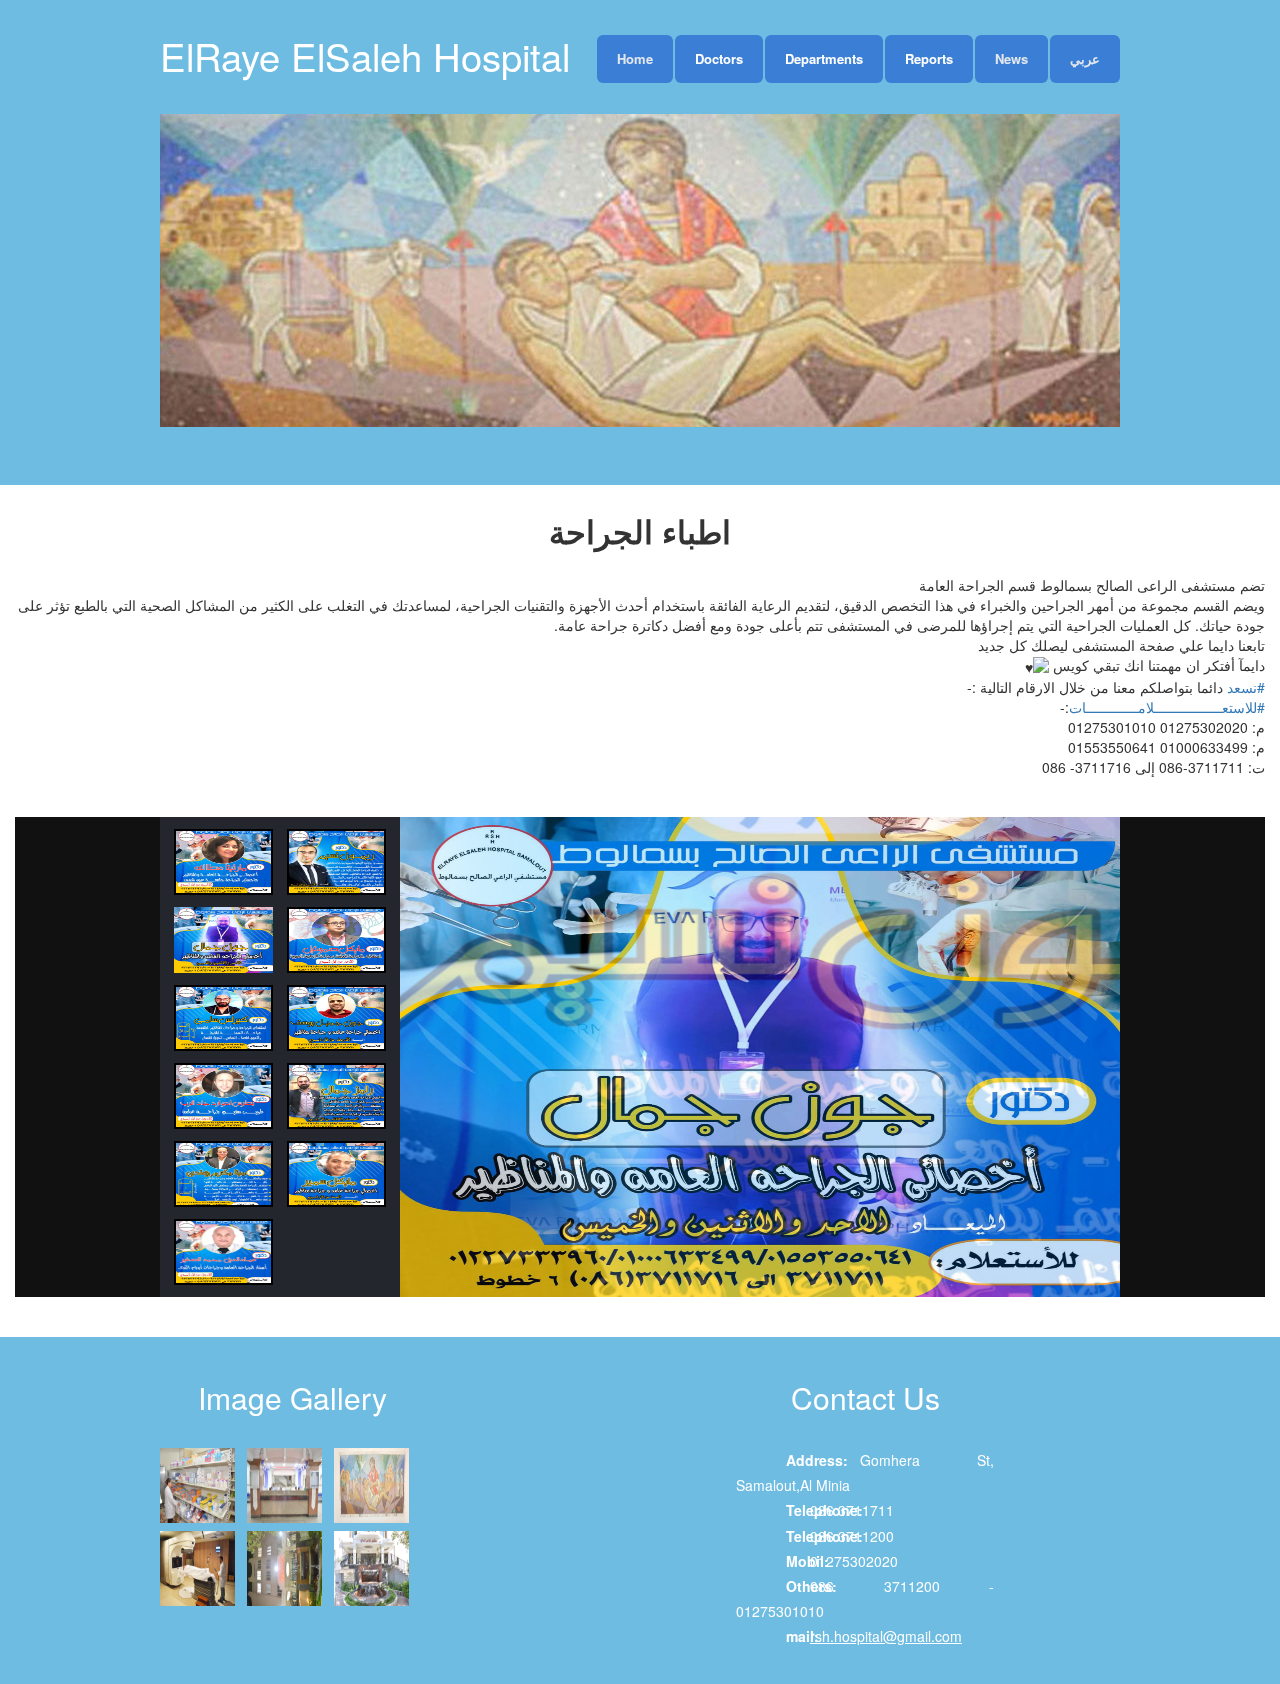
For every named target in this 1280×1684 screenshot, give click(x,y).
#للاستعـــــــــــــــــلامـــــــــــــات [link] (1167, 707)
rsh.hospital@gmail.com (886, 1636)
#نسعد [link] (1246, 687)
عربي (1085, 58)
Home (635, 58)
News (1011, 58)
